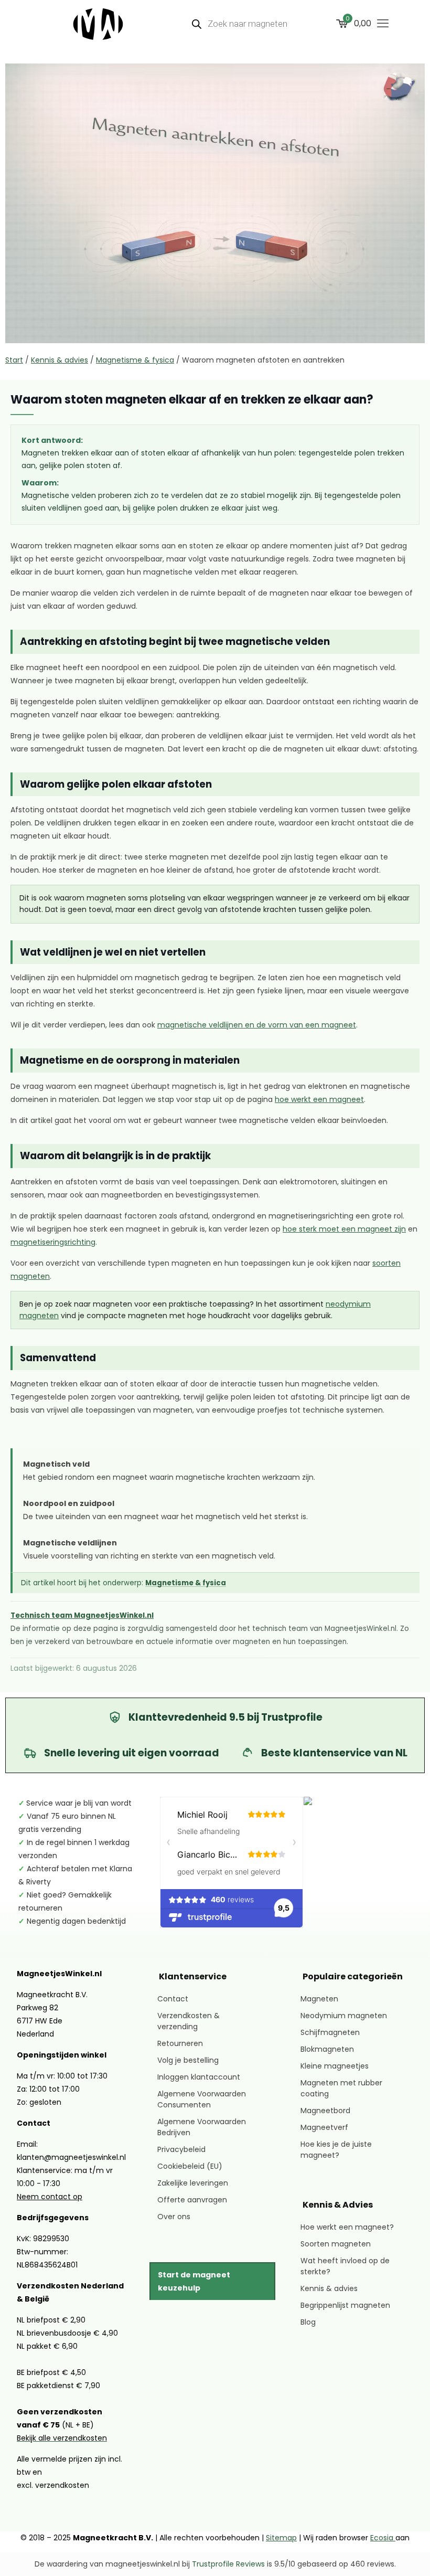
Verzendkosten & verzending (189, 2021)
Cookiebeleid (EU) (190, 2166)
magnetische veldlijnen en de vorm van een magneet (257, 1025)
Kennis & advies (60, 360)
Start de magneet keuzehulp (194, 2281)
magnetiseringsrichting (53, 1242)
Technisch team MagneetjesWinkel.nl (82, 1616)
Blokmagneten (327, 2049)
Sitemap (281, 2538)
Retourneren (180, 2043)
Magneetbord (325, 2111)
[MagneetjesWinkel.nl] (98, 24)
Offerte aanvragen (192, 2200)
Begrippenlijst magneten (345, 2305)
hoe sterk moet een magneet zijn (344, 1229)
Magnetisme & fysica (135, 360)
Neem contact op (50, 2197)
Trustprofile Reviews (228, 2564)
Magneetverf (324, 2127)
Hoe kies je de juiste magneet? (336, 2150)
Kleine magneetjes (335, 2066)
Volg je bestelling (188, 2060)
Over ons (174, 2217)
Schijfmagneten (330, 2032)
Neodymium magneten (344, 2016)
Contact (173, 1999)
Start (14, 360)
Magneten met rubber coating (341, 2088)
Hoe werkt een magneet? (347, 2227)
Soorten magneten (336, 2244)
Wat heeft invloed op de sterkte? (345, 2266)
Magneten (319, 1999)
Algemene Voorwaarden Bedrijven (202, 2127)
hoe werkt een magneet (319, 1100)
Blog (308, 2322)
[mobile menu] (383, 24)
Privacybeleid (181, 2149)
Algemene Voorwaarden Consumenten (202, 2099)
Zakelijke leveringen (193, 2183)
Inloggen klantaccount (199, 2077)
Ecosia (383, 2538)
